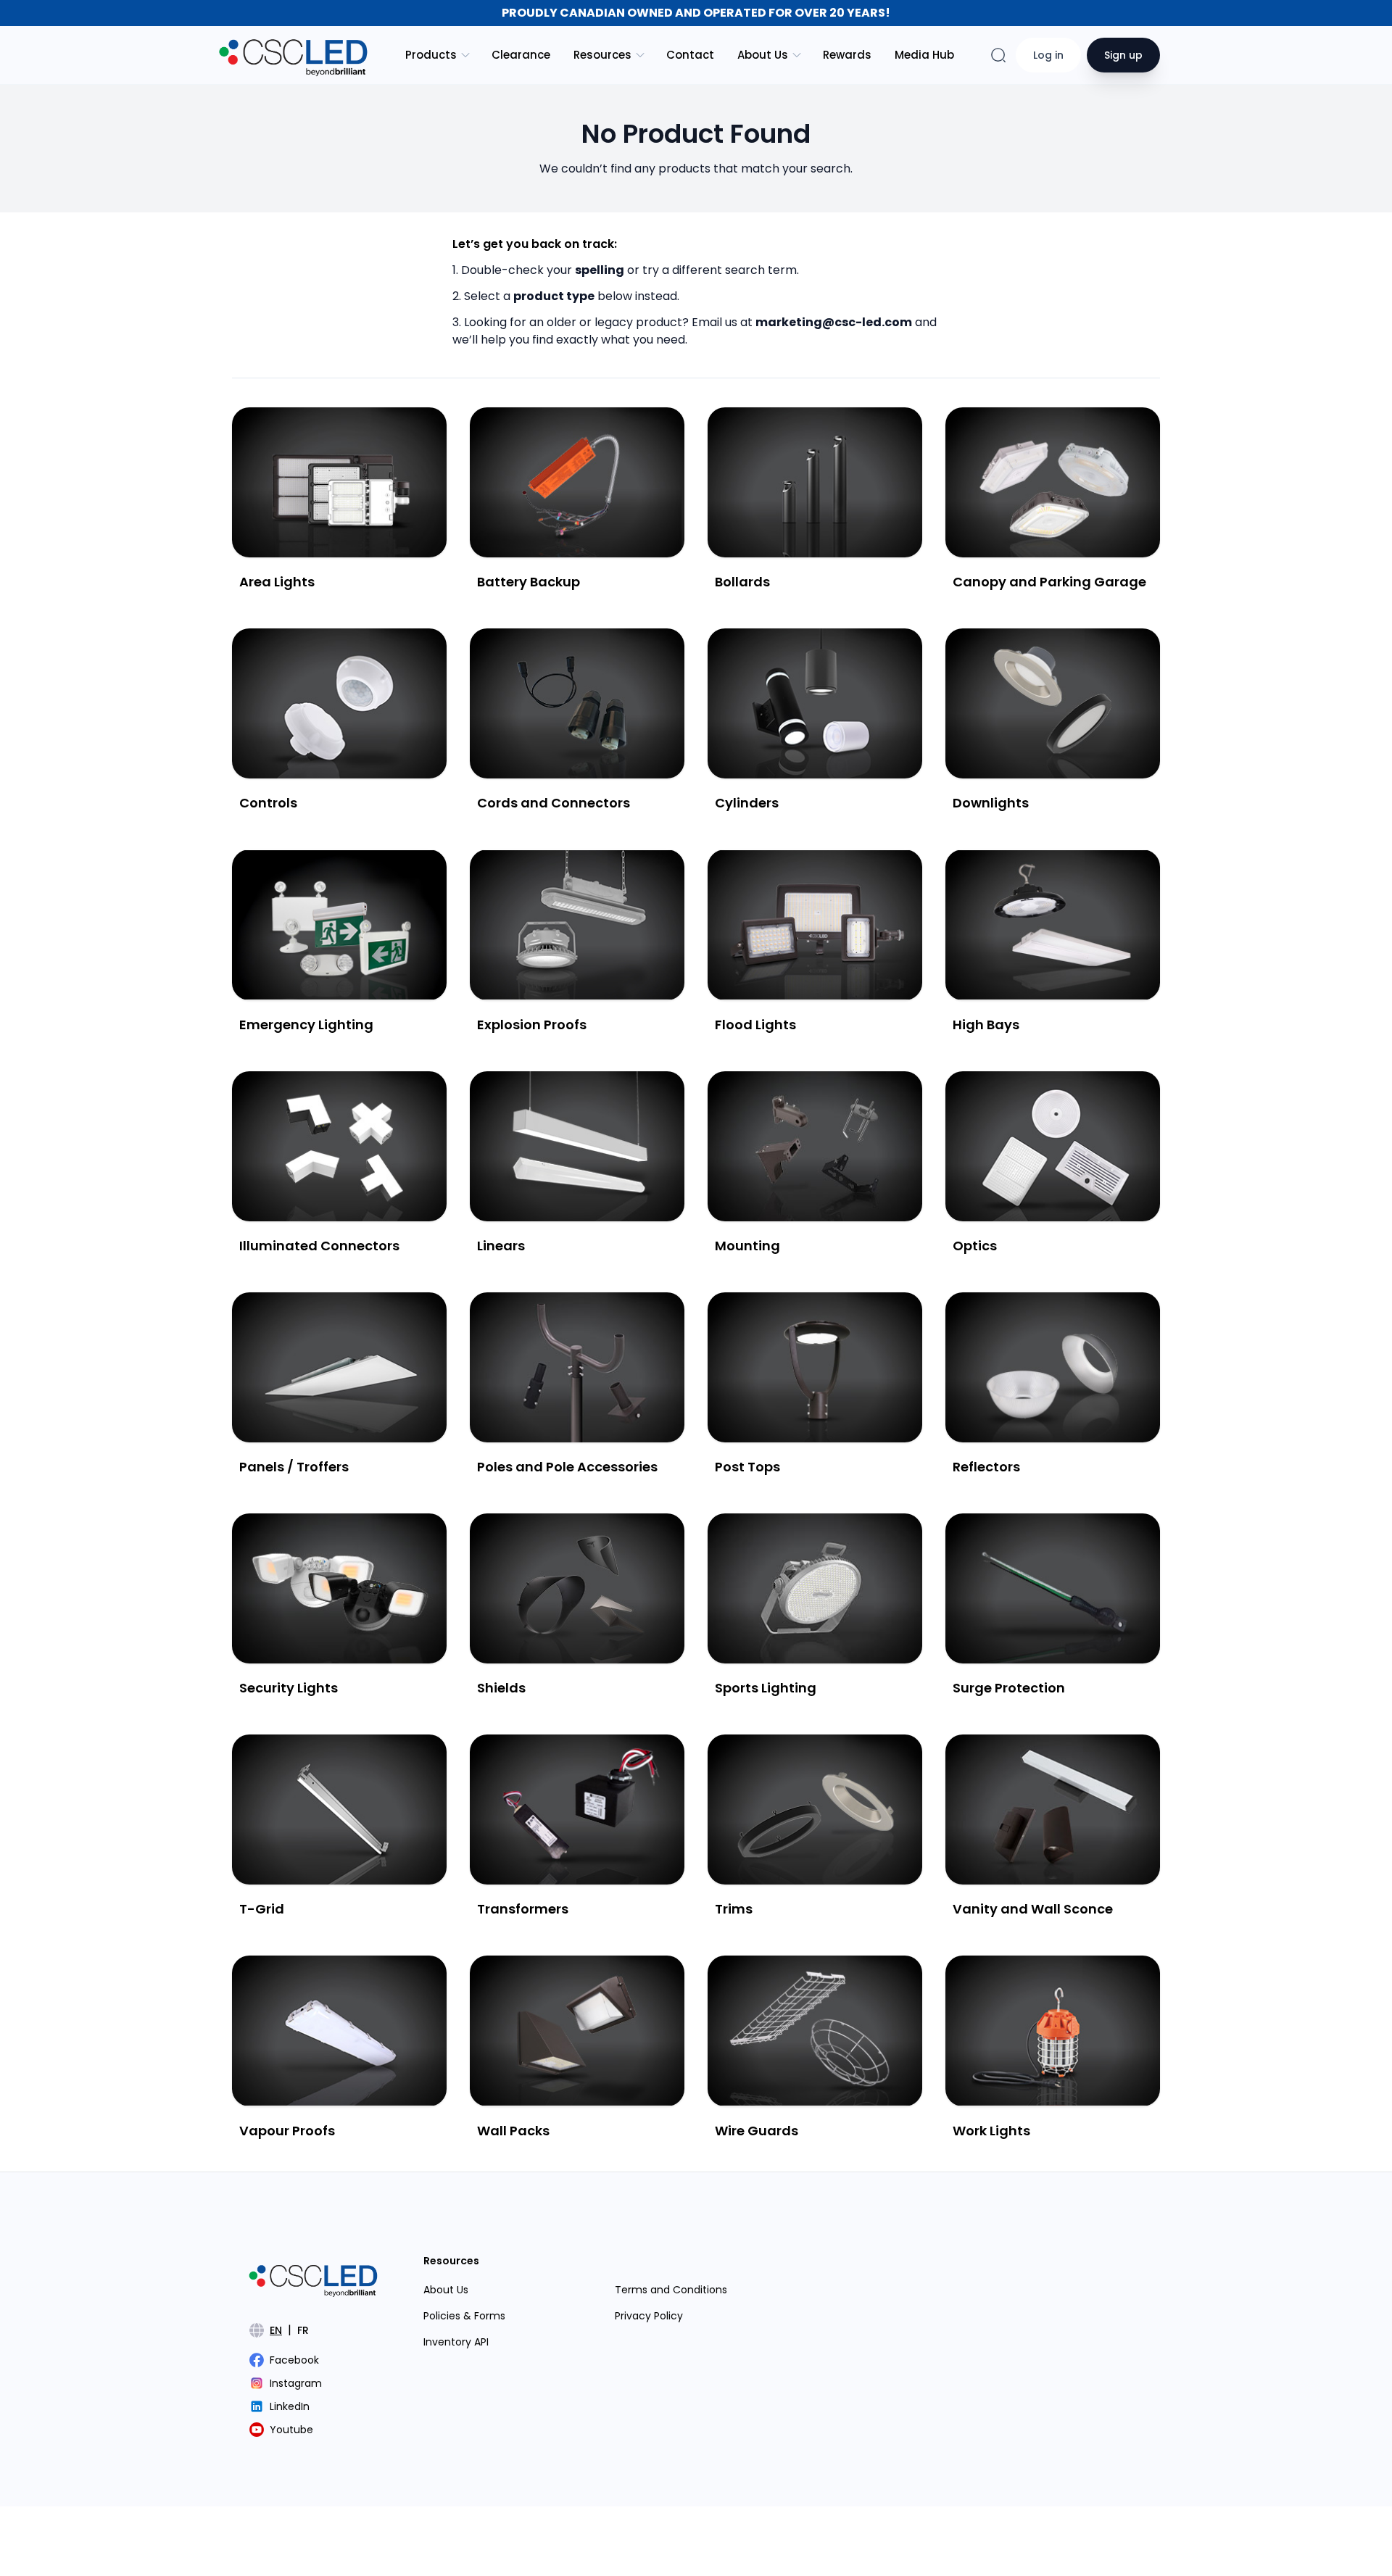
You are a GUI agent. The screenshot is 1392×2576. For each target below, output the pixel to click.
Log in (1048, 55)
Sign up (1123, 55)
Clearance (521, 55)
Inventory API (456, 2342)
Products (431, 55)
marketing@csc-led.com (834, 322)
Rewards (847, 55)
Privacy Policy (649, 2316)
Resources (602, 55)
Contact (690, 55)
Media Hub (924, 55)
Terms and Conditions (671, 2290)
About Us (763, 55)
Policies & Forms (464, 2316)
